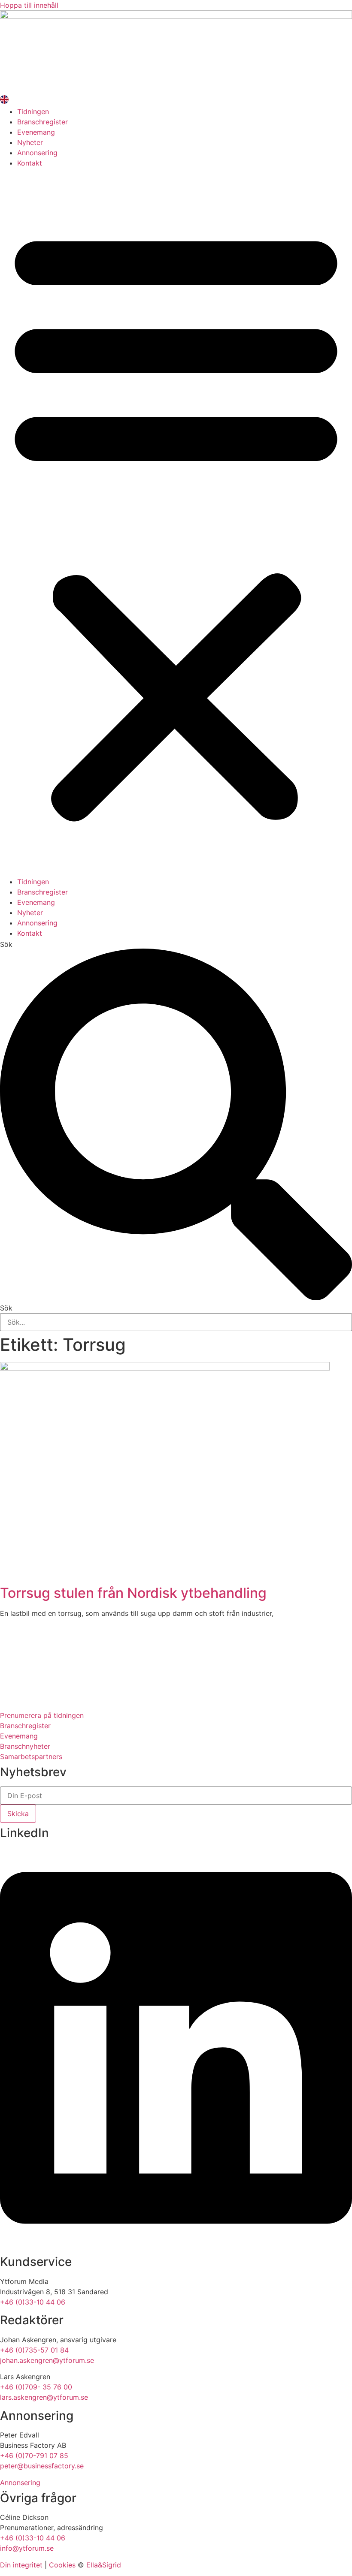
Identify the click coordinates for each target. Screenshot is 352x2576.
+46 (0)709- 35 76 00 (36, 2387)
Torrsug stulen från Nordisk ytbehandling (133, 1593)
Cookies (62, 2565)
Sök (6, 944)
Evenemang (36, 132)
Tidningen (33, 111)
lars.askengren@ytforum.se (44, 2397)
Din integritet (21, 2565)
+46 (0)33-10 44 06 (33, 2302)
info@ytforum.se (27, 2548)
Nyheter (30, 142)
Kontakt (30, 163)
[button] (176, 522)
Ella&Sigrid (104, 2565)
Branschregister (42, 122)
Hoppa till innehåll (29, 5)
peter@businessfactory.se (42, 2466)
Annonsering (37, 153)
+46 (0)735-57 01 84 (34, 2350)
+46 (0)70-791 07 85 (34, 2455)
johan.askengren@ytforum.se (47, 2360)
